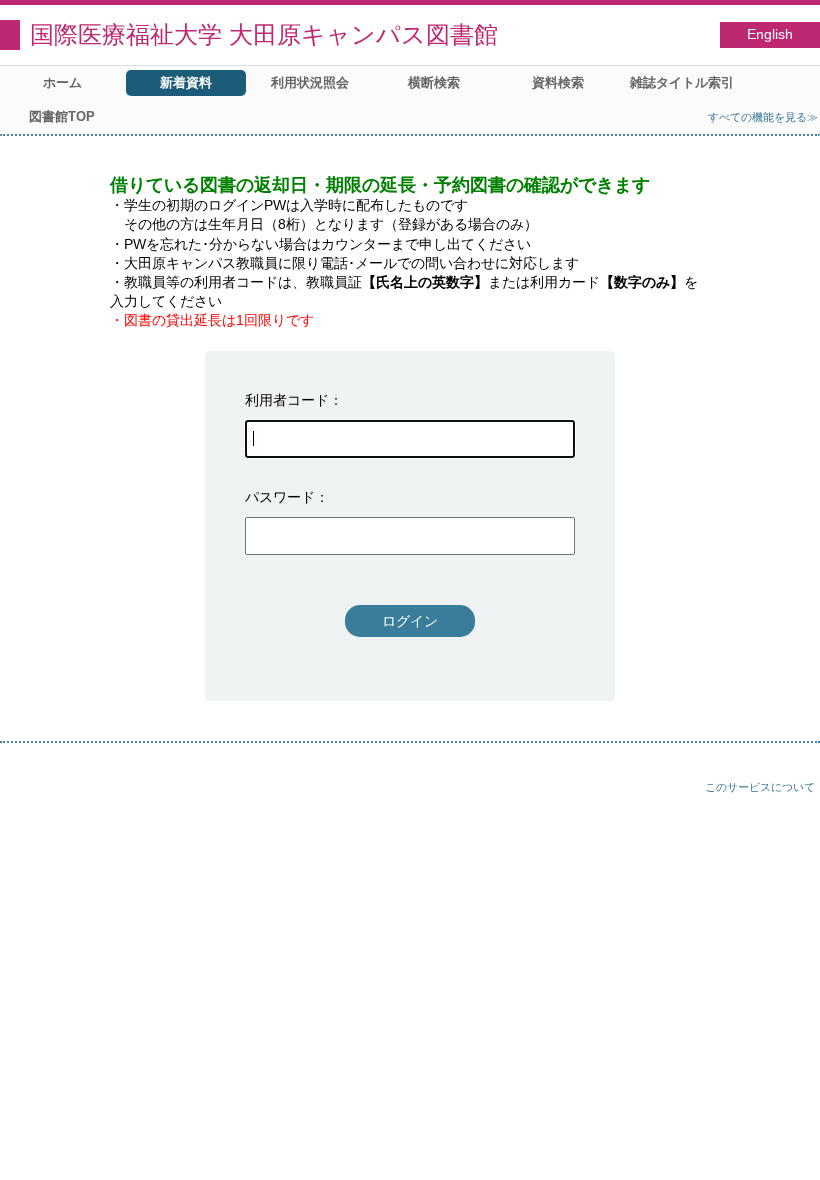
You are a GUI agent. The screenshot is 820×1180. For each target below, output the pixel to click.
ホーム (62, 82)
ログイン (410, 621)
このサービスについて (760, 787)
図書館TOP (62, 116)
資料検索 (558, 82)
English (770, 34)
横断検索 (434, 82)
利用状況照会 (310, 82)
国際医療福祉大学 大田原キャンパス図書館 (264, 34)
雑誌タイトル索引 (682, 82)
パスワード (280, 497)
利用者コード (287, 400)
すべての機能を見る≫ (763, 117)
